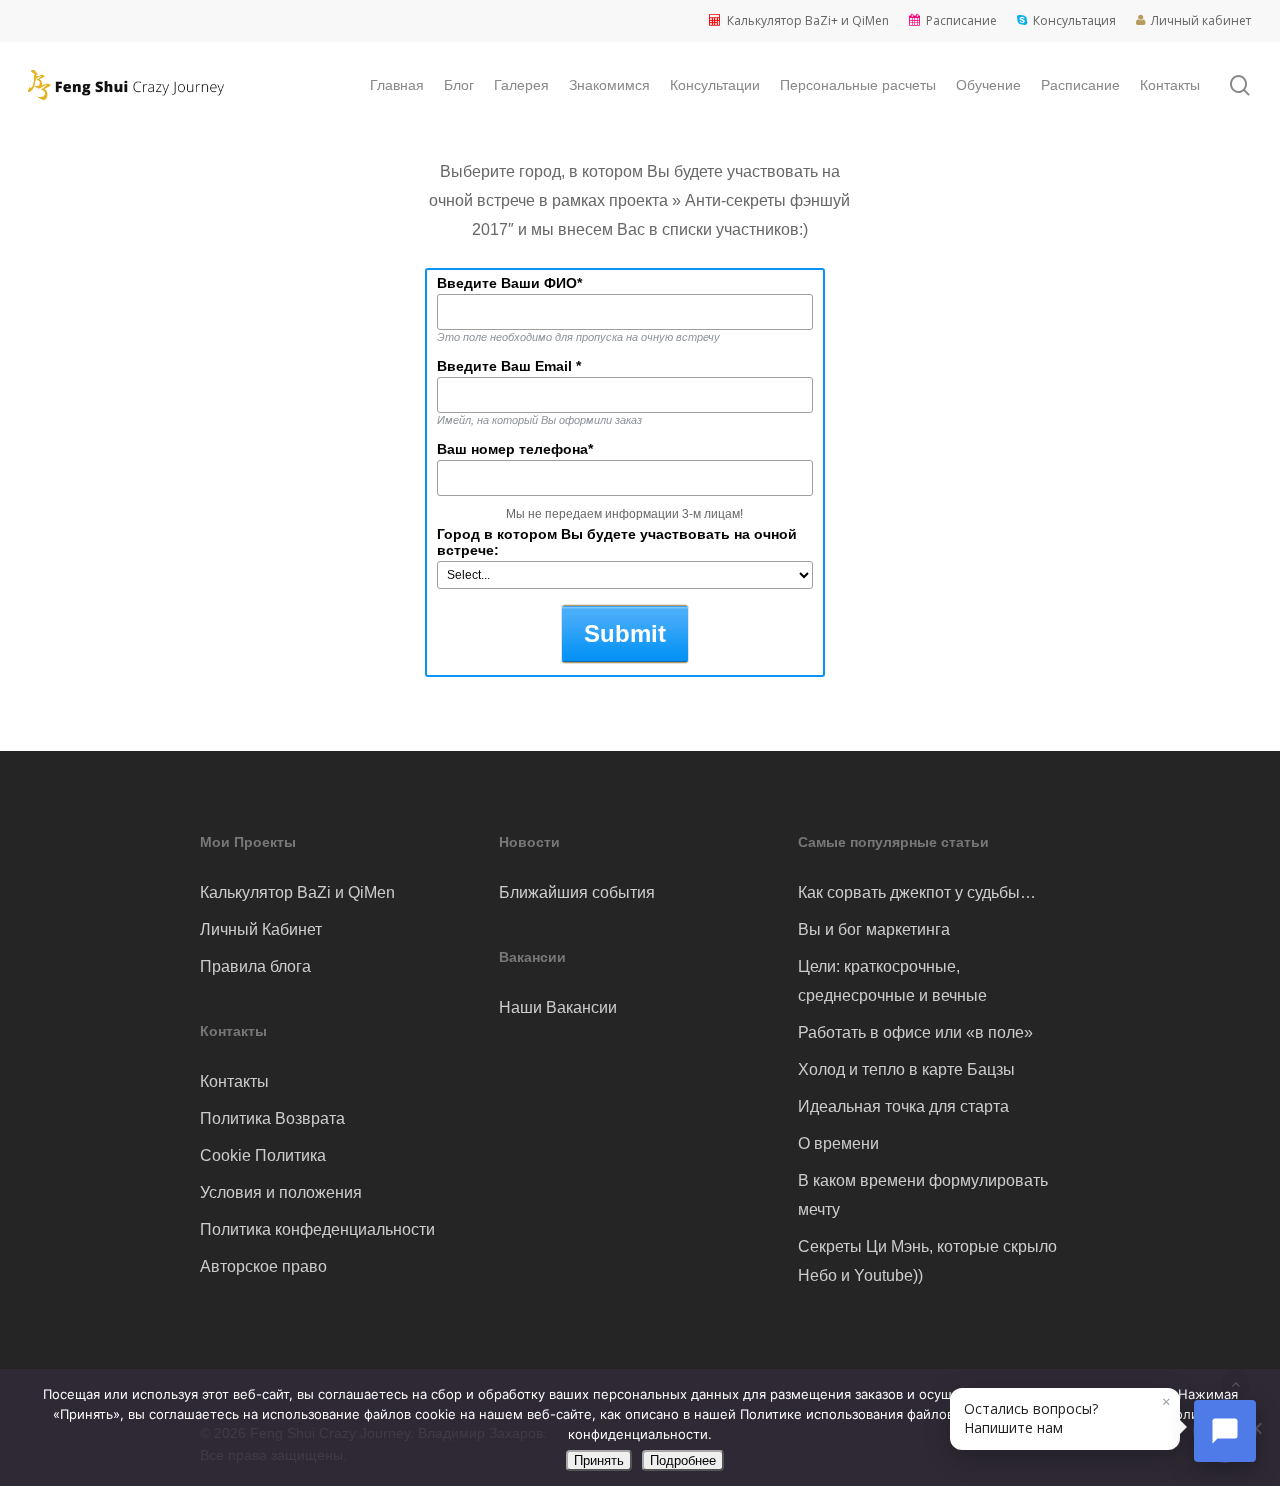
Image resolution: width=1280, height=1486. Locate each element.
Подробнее (683, 1460)
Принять (599, 1460)
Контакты (234, 1081)
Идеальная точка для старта (903, 1106)
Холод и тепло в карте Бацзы (906, 1069)
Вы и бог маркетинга (874, 929)
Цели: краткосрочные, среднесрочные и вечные (892, 981)
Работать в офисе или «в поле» (915, 1032)
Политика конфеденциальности (317, 1229)
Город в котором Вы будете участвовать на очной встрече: (617, 542)
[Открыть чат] (1225, 1431)
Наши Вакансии (558, 1007)
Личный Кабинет (261, 929)
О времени (838, 1143)
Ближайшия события (577, 892)
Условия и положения (281, 1192)
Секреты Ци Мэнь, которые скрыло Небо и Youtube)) (927, 1261)
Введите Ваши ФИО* (509, 283)
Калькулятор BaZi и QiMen (297, 892)
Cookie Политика (263, 1155)
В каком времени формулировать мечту (923, 1195)
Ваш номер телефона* (515, 449)
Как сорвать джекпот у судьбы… (917, 892)
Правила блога (255, 966)
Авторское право (263, 1266)
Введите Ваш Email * (509, 366)
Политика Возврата (272, 1118)
